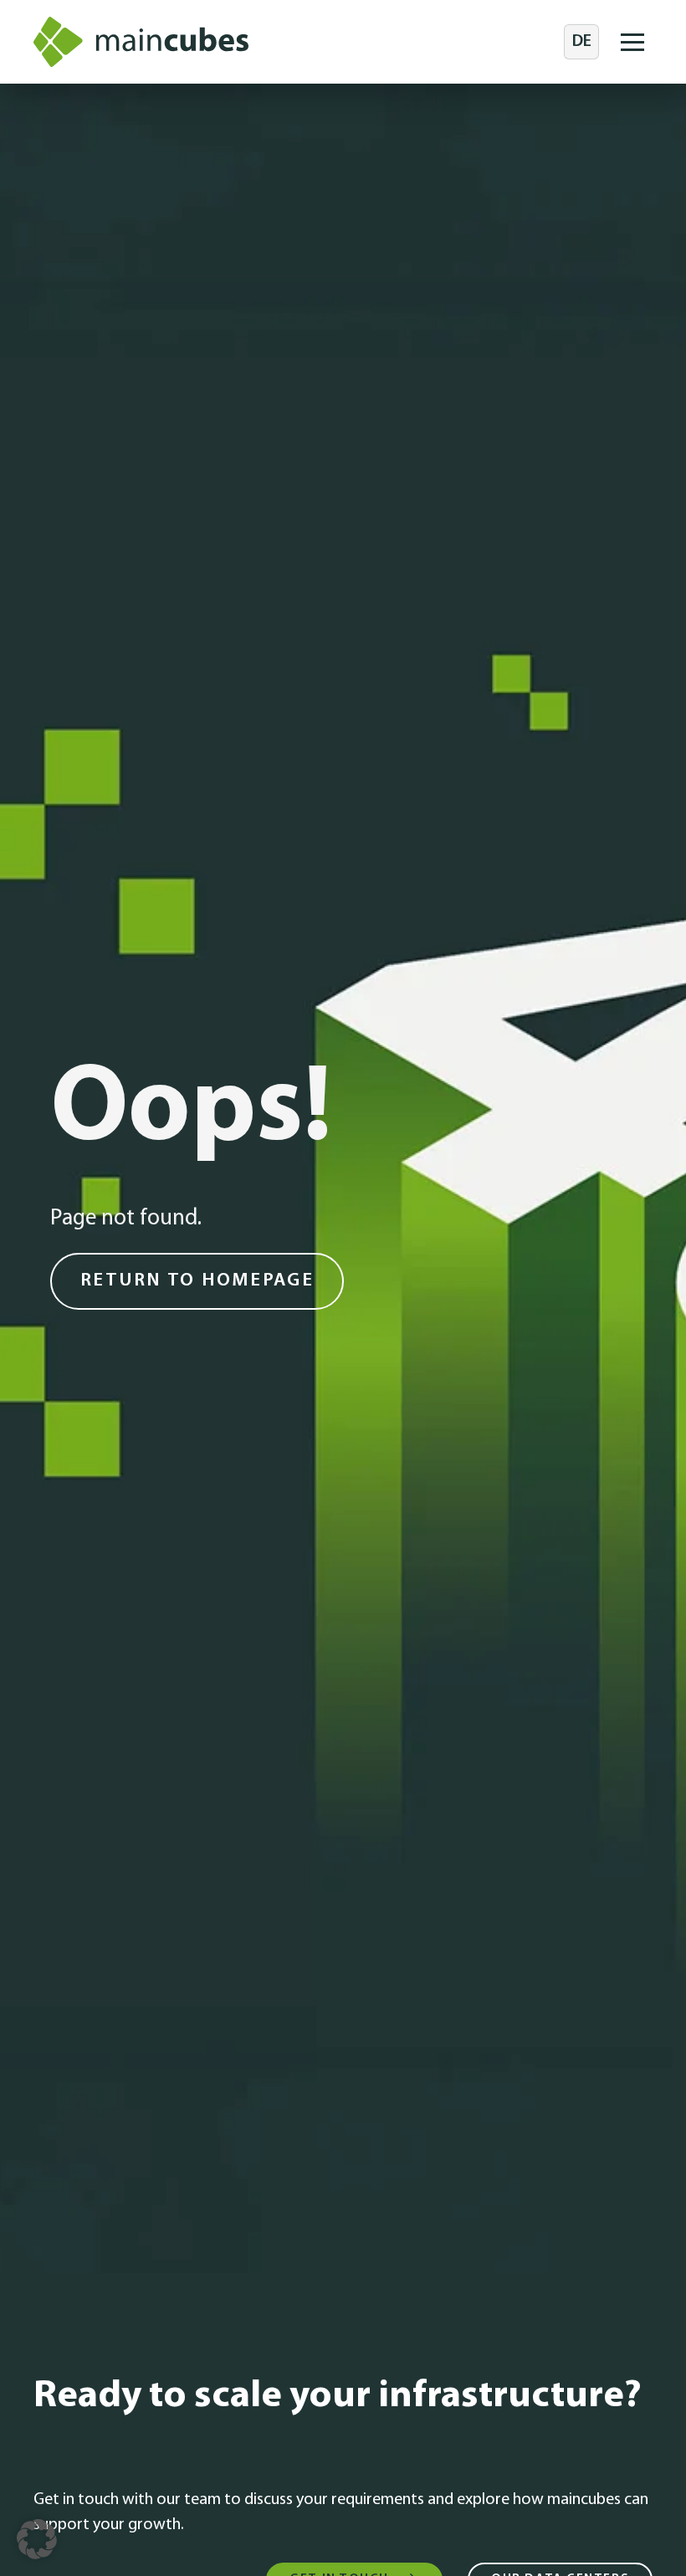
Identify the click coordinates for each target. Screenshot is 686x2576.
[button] (632, 42)
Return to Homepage (197, 1281)
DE (582, 42)
